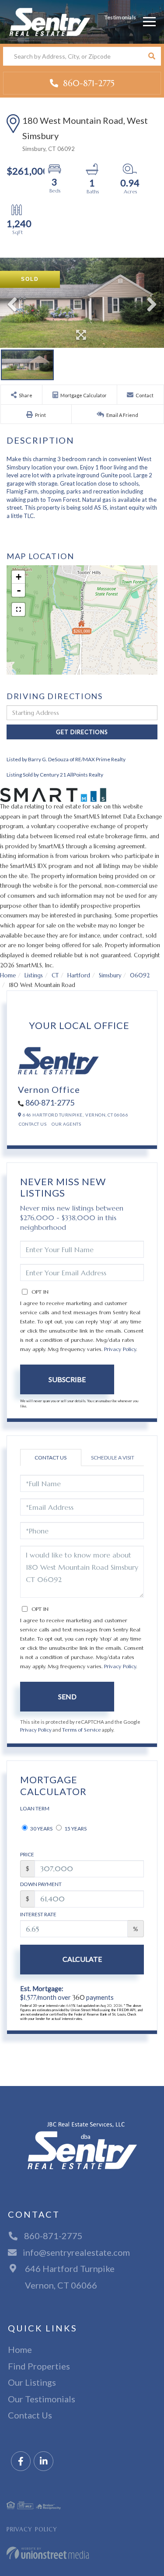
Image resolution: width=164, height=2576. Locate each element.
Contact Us (33, 1124)
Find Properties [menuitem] (39, 2366)
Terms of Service (82, 1730)
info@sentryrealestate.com (76, 2252)
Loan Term (35, 1808)
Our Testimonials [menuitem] (42, 2399)
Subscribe (67, 1379)
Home (8, 975)
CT (55, 975)
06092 (140, 975)
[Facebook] (21, 2462)
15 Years (75, 1829)
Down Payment (41, 1884)
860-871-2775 (87, 83)
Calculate (82, 1959)
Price (27, 1854)
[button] (152, 56)
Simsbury (110, 975)
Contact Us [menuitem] (30, 2415)
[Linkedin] (44, 2462)
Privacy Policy (120, 1349)
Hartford (79, 975)
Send (67, 1696)
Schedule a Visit (113, 1458)
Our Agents (66, 1124)
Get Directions (82, 732)
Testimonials (120, 17)
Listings (34, 975)
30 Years (41, 1829)
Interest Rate (38, 1914)
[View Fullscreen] (18, 609)
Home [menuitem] (20, 2349)
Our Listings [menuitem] (32, 2382)
